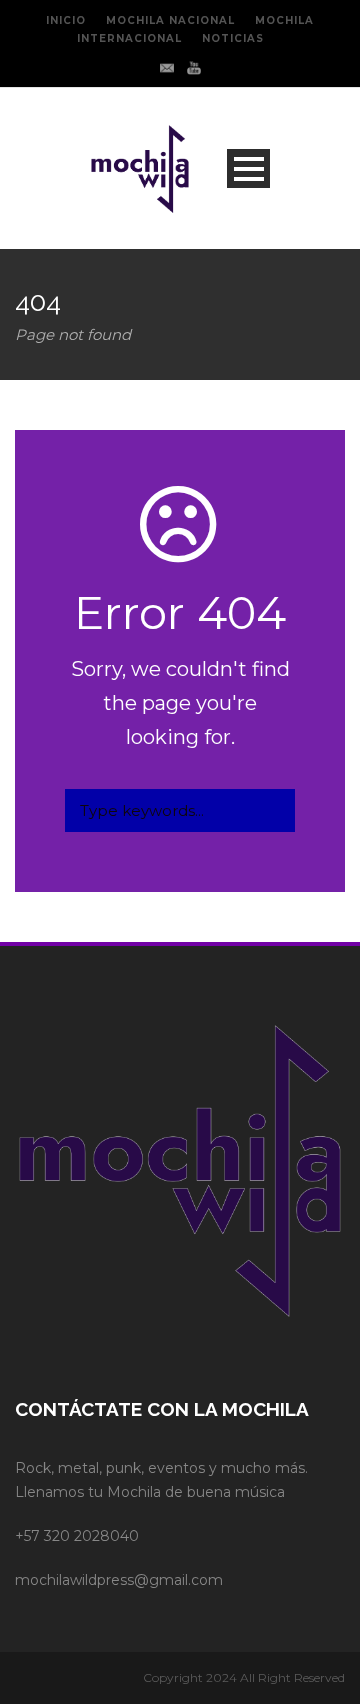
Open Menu (248, 168)
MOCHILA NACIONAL (170, 20)
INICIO (66, 20)
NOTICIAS (233, 38)
